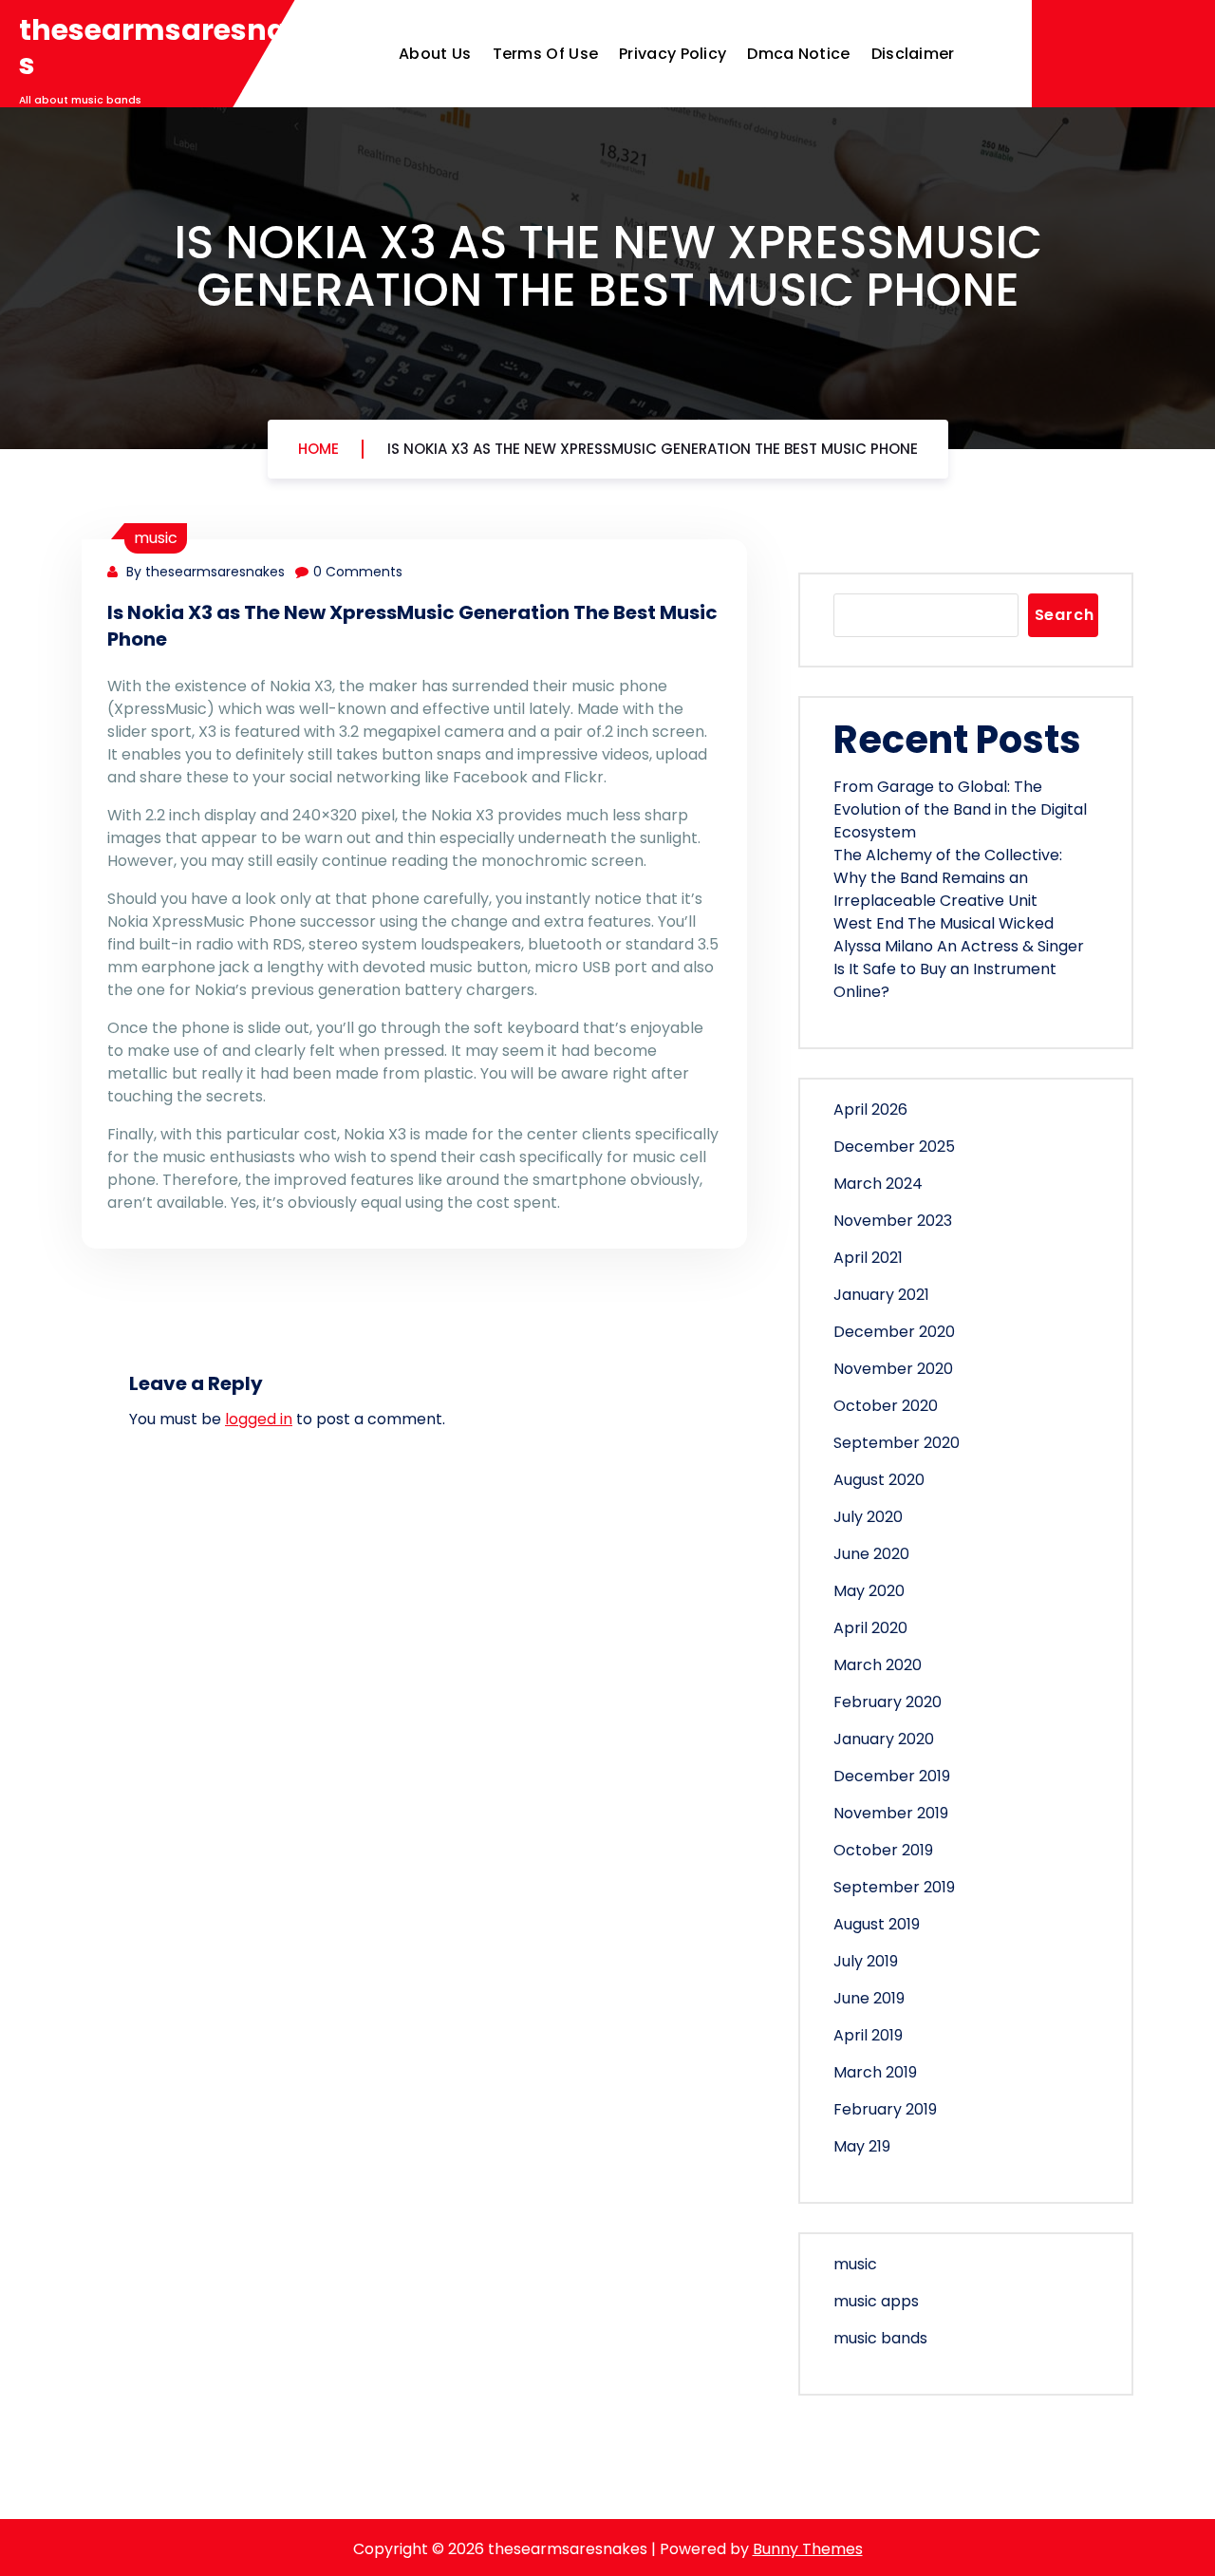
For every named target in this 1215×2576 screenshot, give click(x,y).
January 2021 (881, 1295)
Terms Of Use (546, 54)
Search (1065, 615)
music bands (880, 2338)
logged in (259, 1419)
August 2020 (879, 1480)
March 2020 (878, 1665)
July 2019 (866, 1961)
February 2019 (885, 2109)
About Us (435, 54)
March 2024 (878, 1184)
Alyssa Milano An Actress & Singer (959, 946)
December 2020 (894, 1332)
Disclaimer (913, 54)
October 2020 (886, 1406)
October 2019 (883, 1850)
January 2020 (884, 1739)
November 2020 (893, 1369)
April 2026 (870, 1109)
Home (318, 449)
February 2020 (888, 1702)
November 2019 (891, 1813)
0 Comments (358, 572)
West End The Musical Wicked (944, 923)
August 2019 (877, 1924)
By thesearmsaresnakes (204, 572)
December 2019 (892, 1776)
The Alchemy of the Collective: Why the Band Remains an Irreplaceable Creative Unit (948, 878)
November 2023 (893, 1221)
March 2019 (875, 2072)
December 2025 (894, 1147)
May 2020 (869, 1591)
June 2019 (869, 1998)
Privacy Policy (673, 54)
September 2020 (897, 1443)
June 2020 (871, 1554)
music (156, 538)
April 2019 (868, 2035)
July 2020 (868, 1517)
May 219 (862, 2146)
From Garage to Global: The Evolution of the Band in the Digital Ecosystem (960, 809)
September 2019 (894, 1887)
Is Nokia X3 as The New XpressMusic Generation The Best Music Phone (653, 449)
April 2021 (868, 1258)
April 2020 (870, 1628)
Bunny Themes (808, 2549)
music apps (876, 2301)
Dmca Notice (798, 54)
